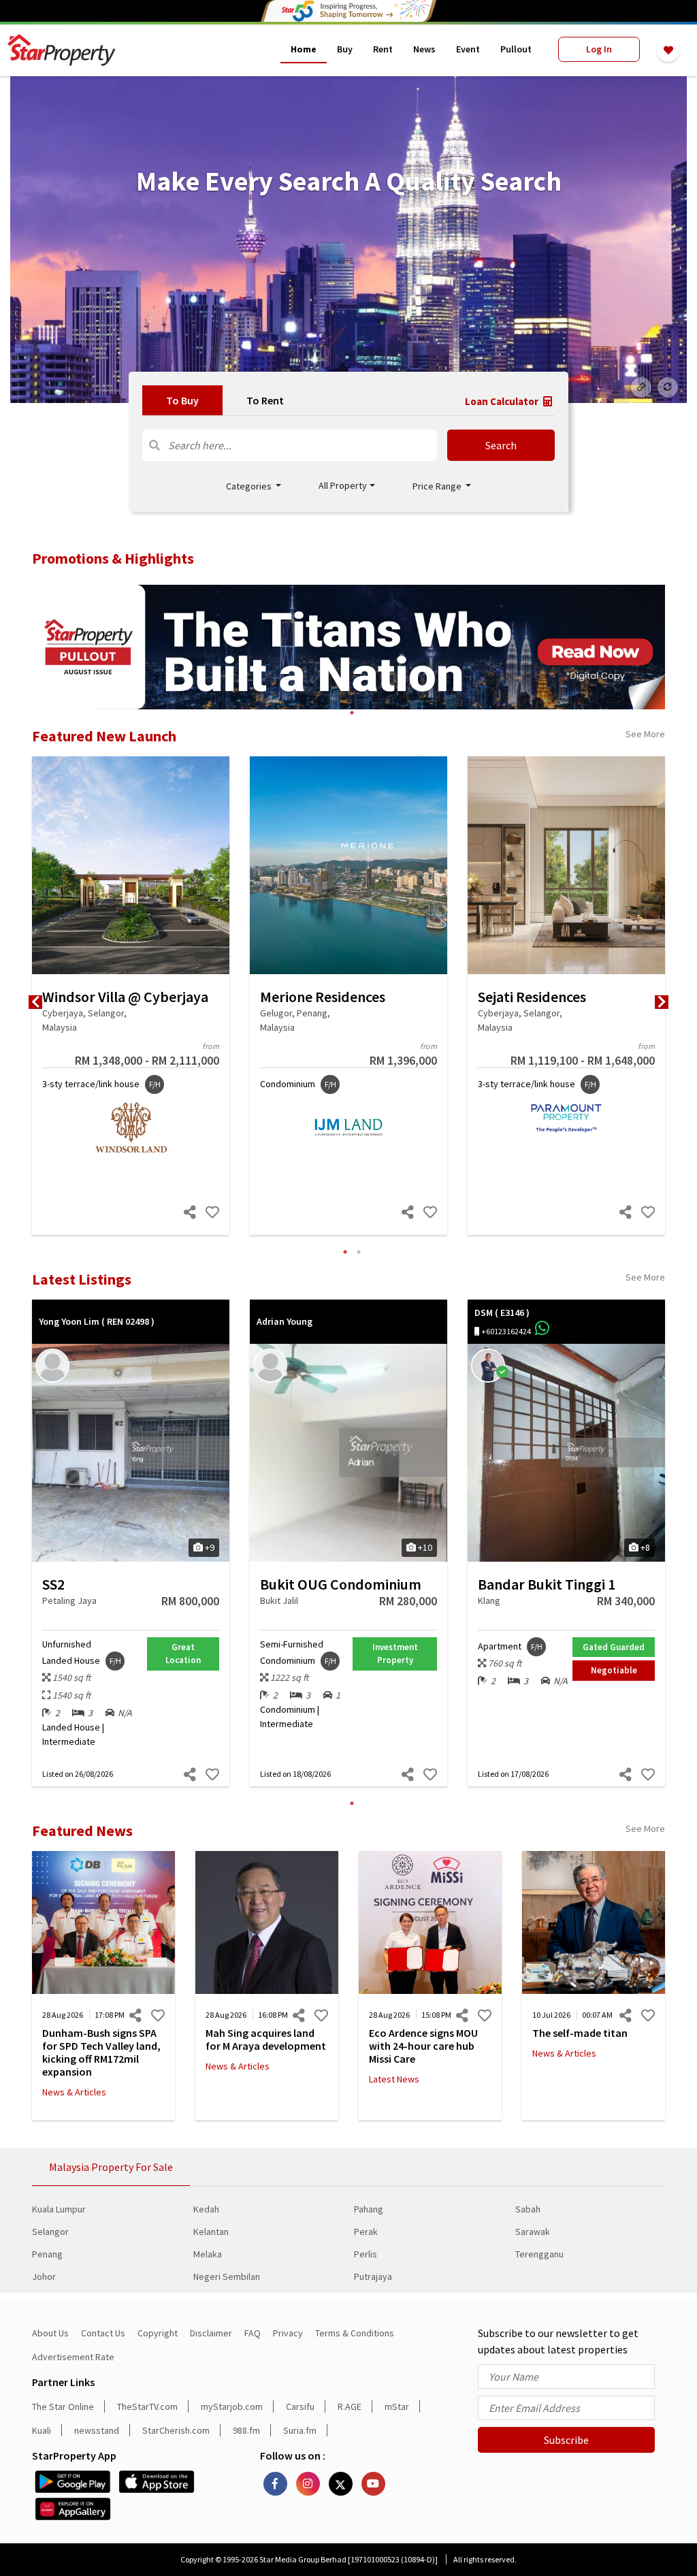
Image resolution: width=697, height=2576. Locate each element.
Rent (383, 49)
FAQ (253, 2333)
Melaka (208, 2254)
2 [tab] (359, 1252)
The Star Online (63, 2406)
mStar (397, 2406)
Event (468, 49)
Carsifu (300, 2406)
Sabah (528, 2209)
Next (662, 1002)
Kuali (42, 2430)
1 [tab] (352, 713)
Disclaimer (211, 2333)
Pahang (369, 2209)
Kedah (206, 2209)
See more (645, 734)
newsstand (97, 2430)
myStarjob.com (232, 2406)
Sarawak (533, 2232)
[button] (347, 486)
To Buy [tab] (182, 400)
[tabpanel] (348, 240)
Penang (47, 2254)
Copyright (158, 2333)
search (501, 445)
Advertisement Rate (73, 2357)
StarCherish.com (176, 2430)
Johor (44, 2276)
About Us (50, 2333)
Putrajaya (373, 2276)
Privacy (288, 2333)
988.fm (246, 2430)
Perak (366, 2232)
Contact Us (103, 2333)
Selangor (50, 2232)
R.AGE (350, 2406)
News (424, 49)
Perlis (366, 2254)
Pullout (516, 49)
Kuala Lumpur (59, 2209)
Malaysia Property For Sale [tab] (111, 2167)
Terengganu (539, 2254)
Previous (35, 1002)
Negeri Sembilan (227, 2276)
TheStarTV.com (147, 2406)
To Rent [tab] (265, 400)
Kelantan (211, 2232)
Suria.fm (300, 2430)
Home (304, 49)
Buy (345, 49)
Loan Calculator (503, 401)
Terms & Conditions (355, 2333)
